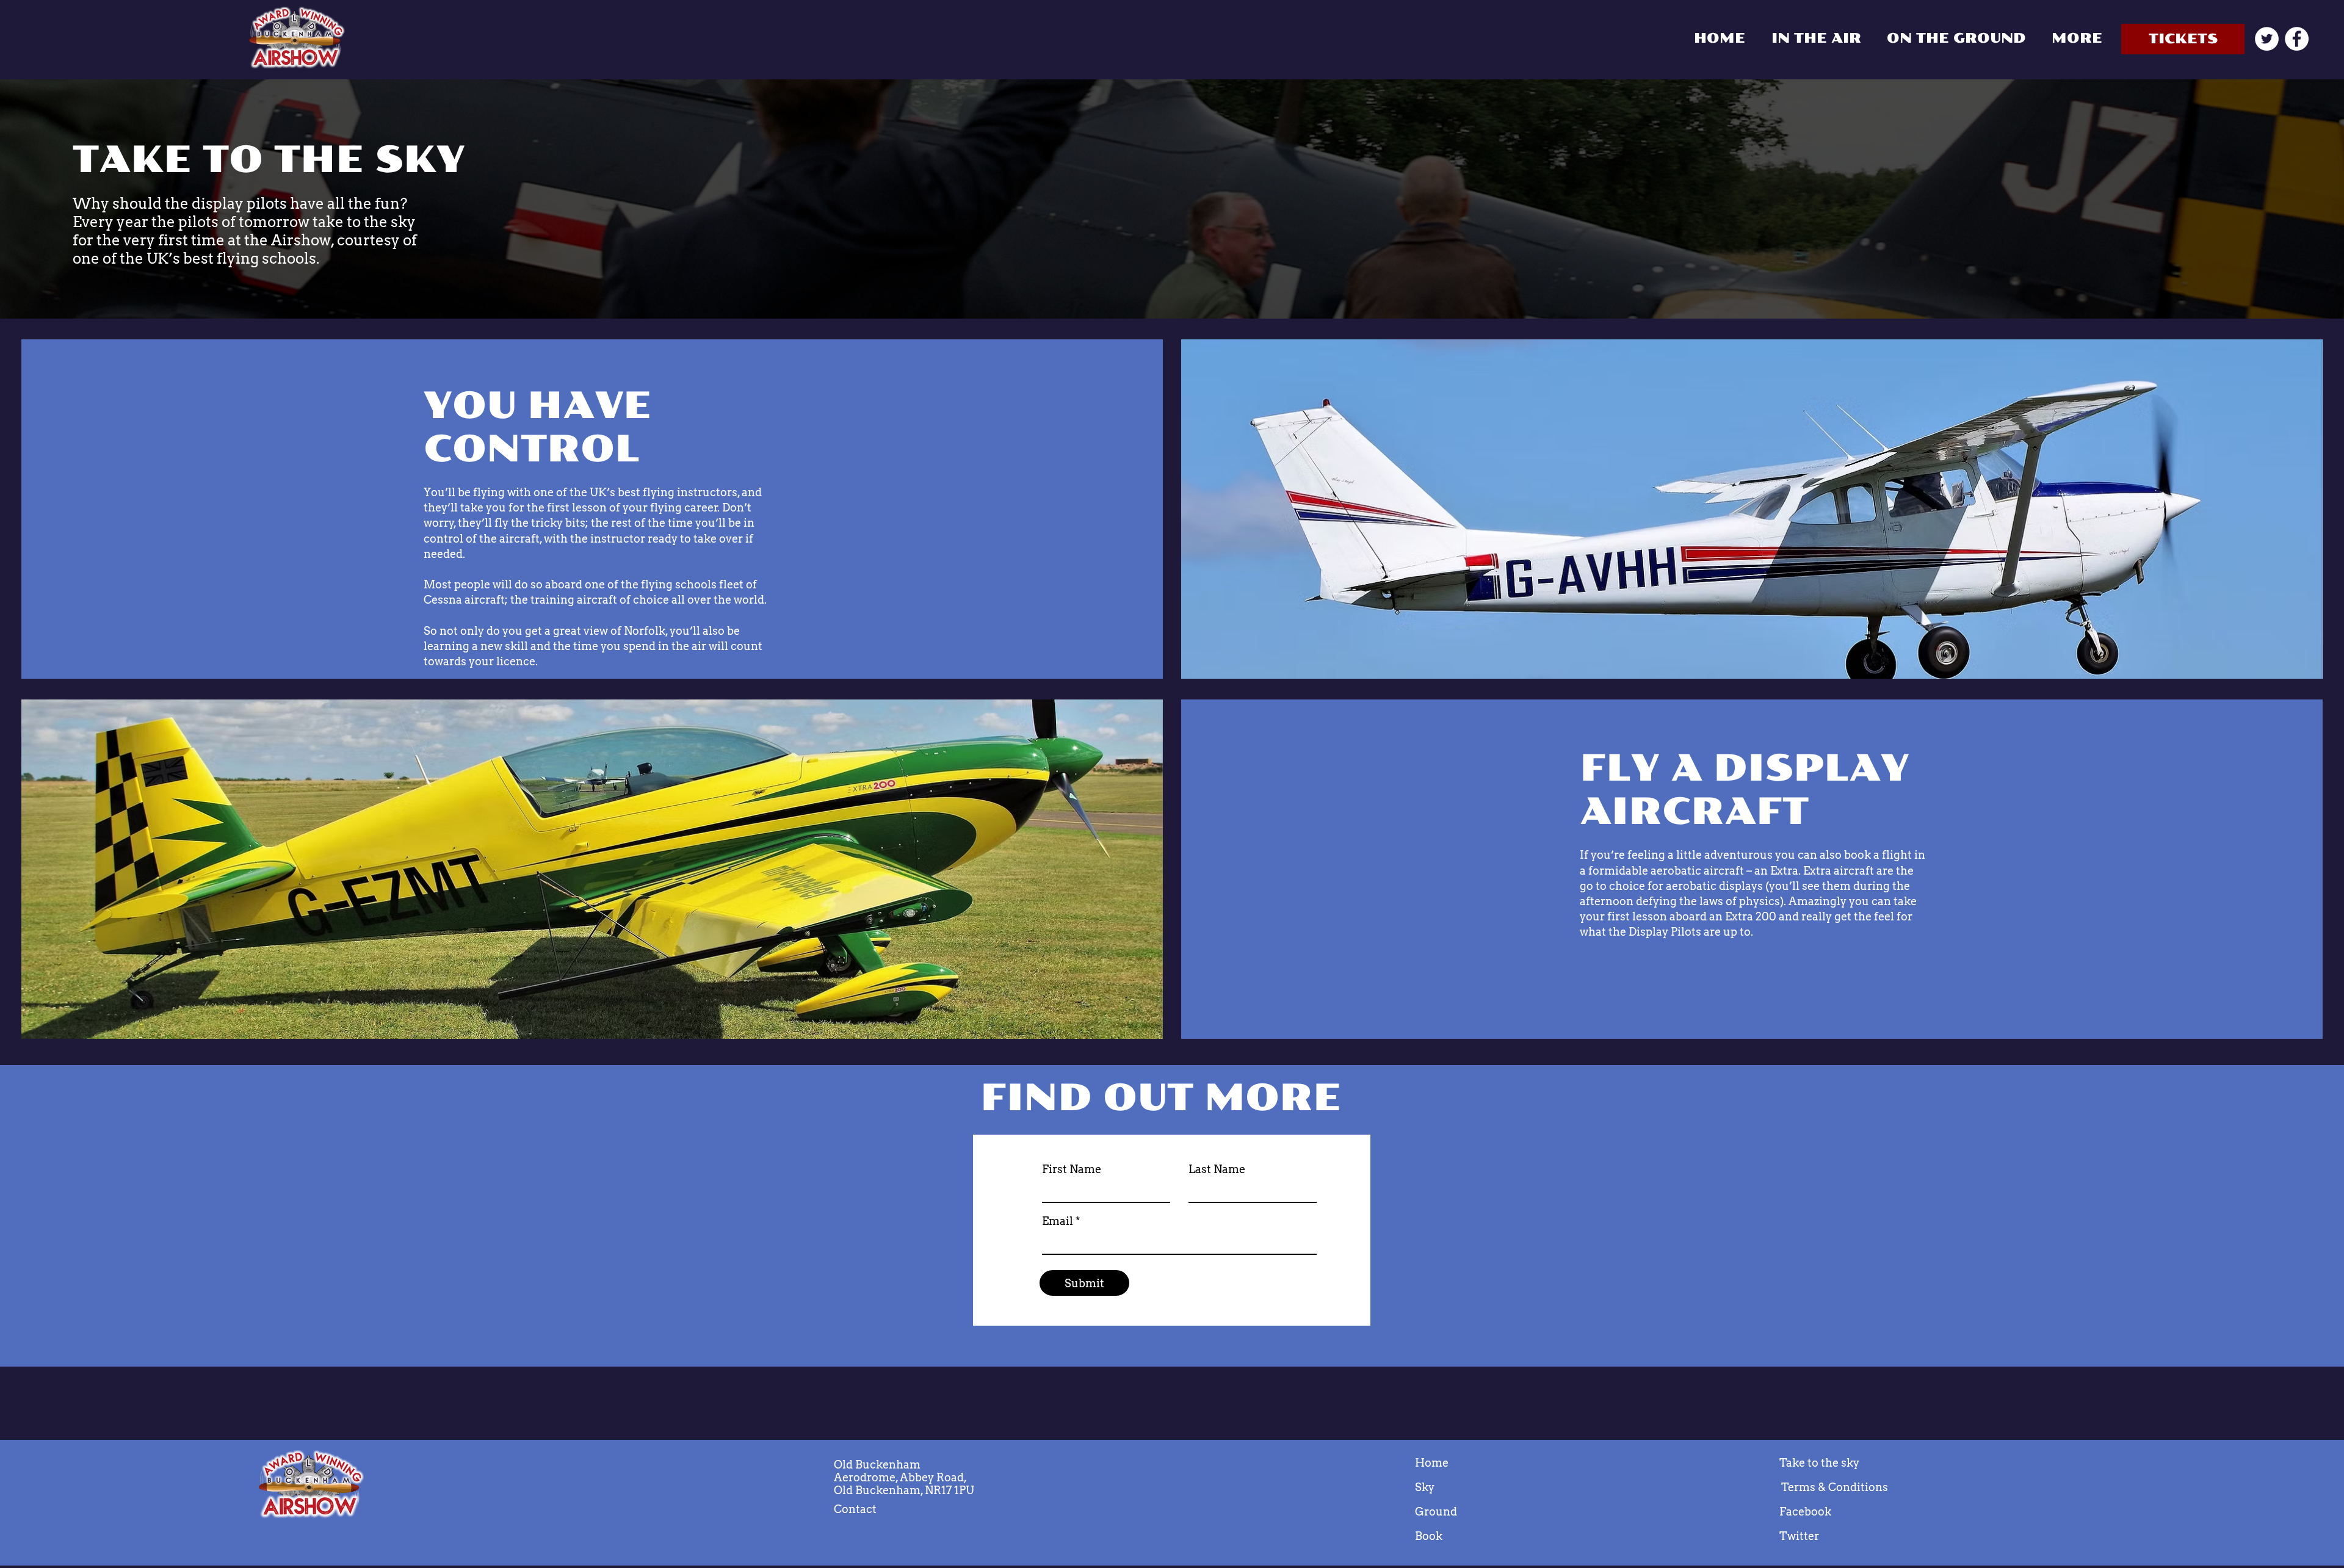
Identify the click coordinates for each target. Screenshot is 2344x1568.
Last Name (1217, 1169)
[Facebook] (2297, 39)
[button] (2076, 38)
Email (1058, 1221)
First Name (1072, 1169)
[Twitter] (2267, 39)
